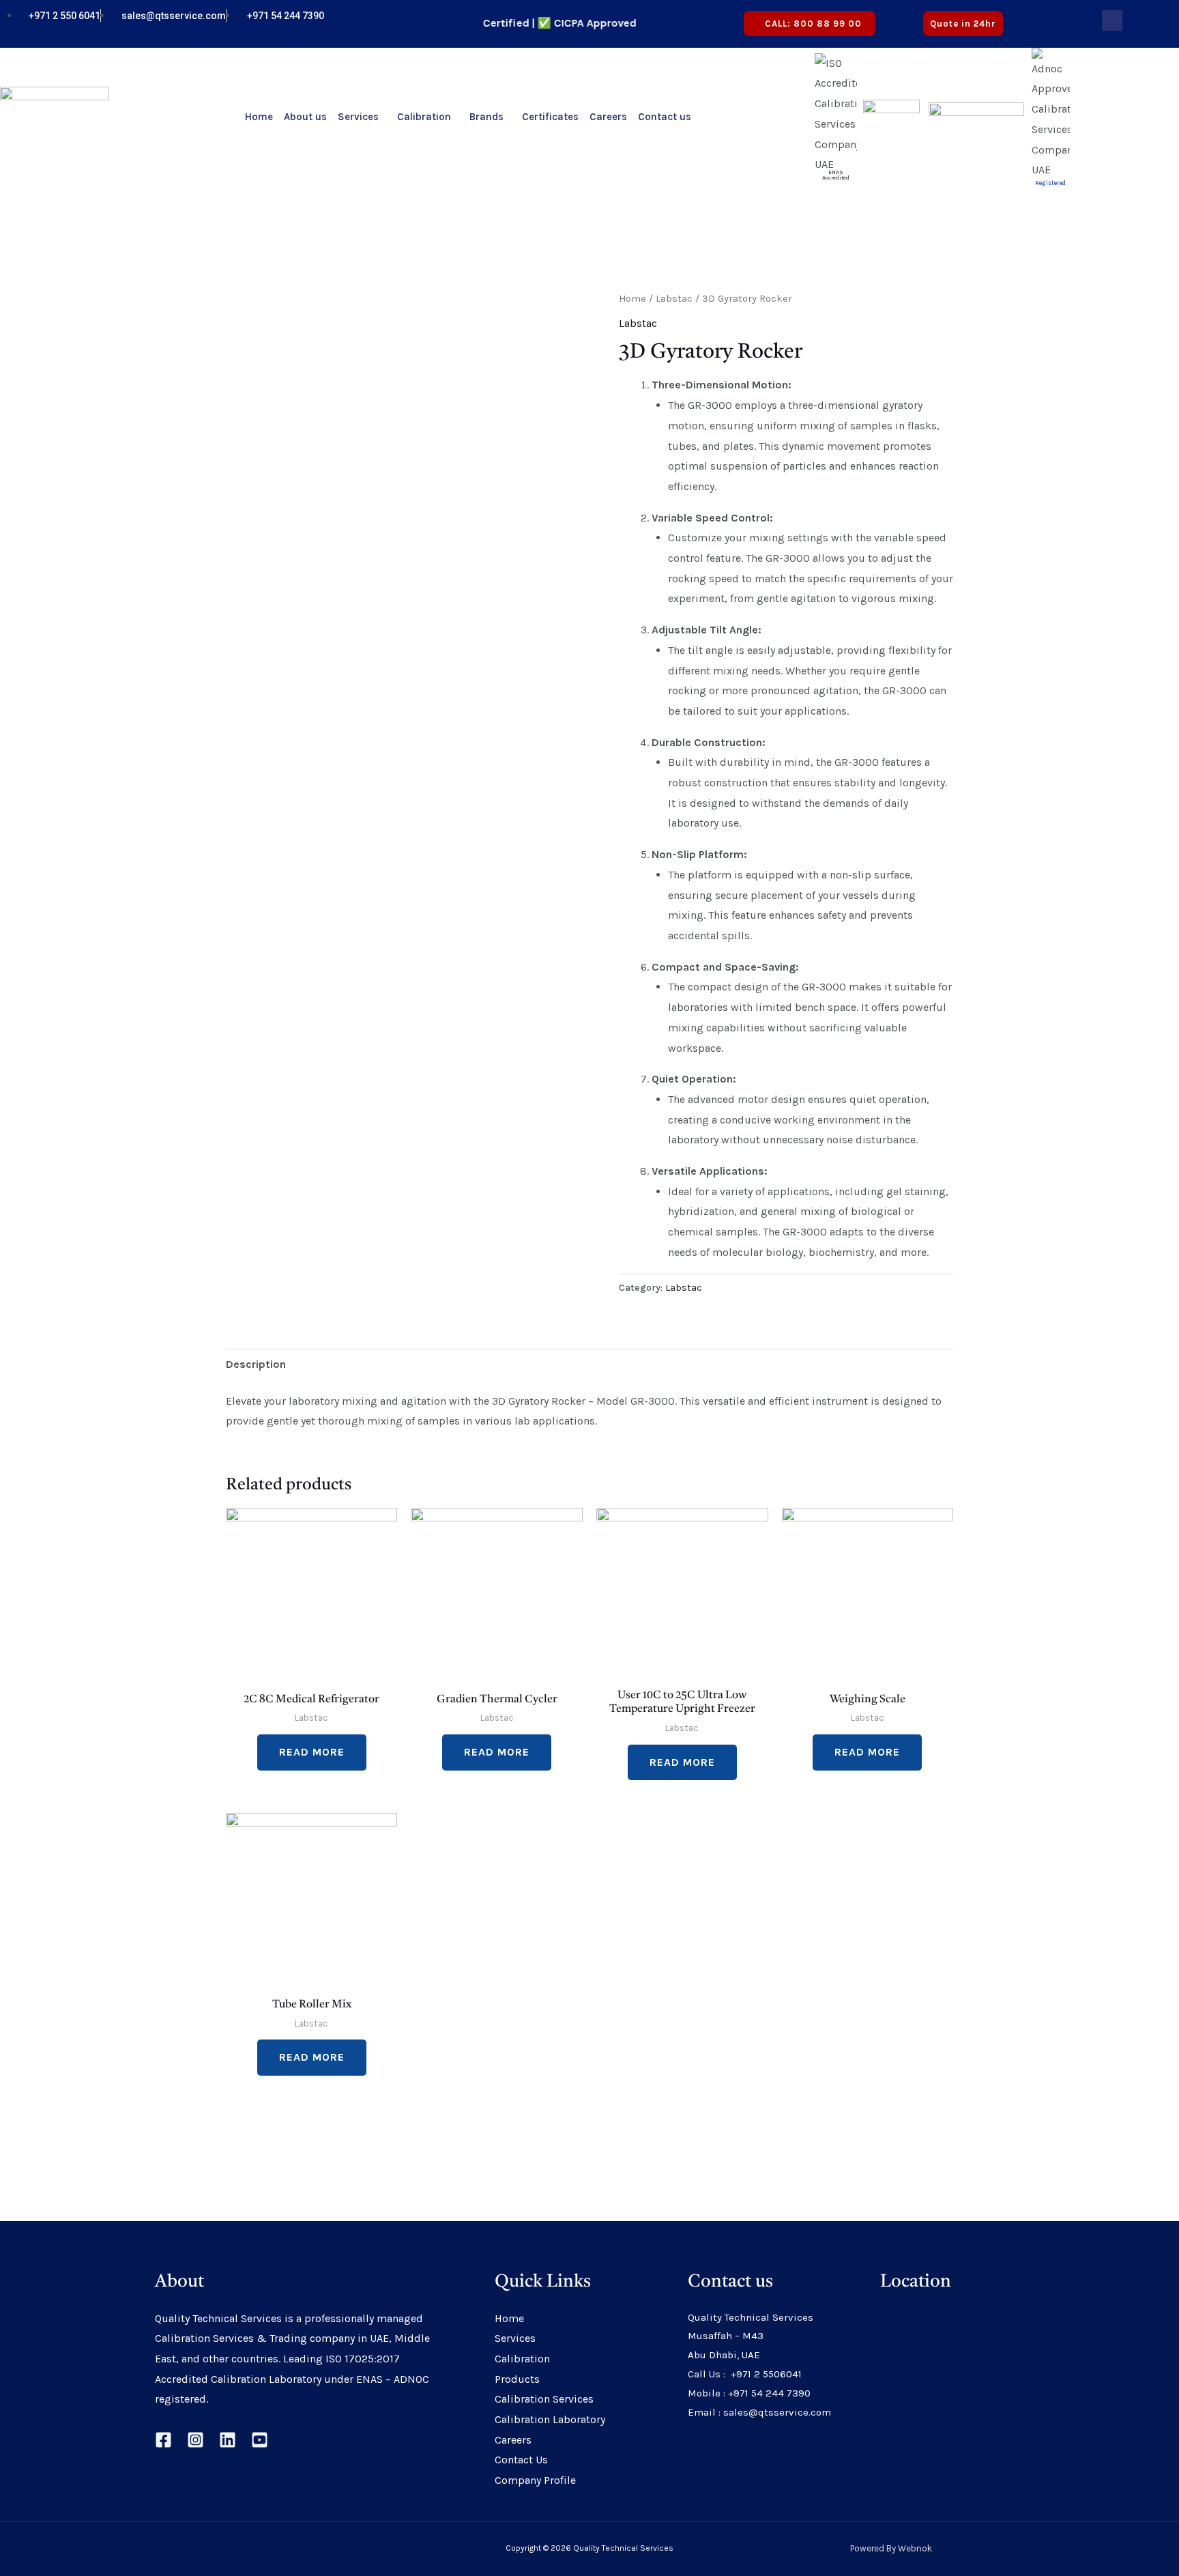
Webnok (915, 2548)
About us (305, 117)
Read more (312, 1752)
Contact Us (521, 2460)
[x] (1050, 24)
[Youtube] (1062, 24)
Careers (608, 117)
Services (358, 117)
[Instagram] (195, 2440)
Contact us (665, 117)
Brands (486, 117)
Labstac (674, 299)
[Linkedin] (228, 2440)
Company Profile (535, 2480)
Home (259, 117)
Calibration (424, 117)
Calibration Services (544, 2399)
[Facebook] (163, 2440)
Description (256, 1364)
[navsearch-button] (1112, 20)
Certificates (550, 117)
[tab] (256, 1364)
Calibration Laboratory (550, 2419)
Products (517, 2379)
